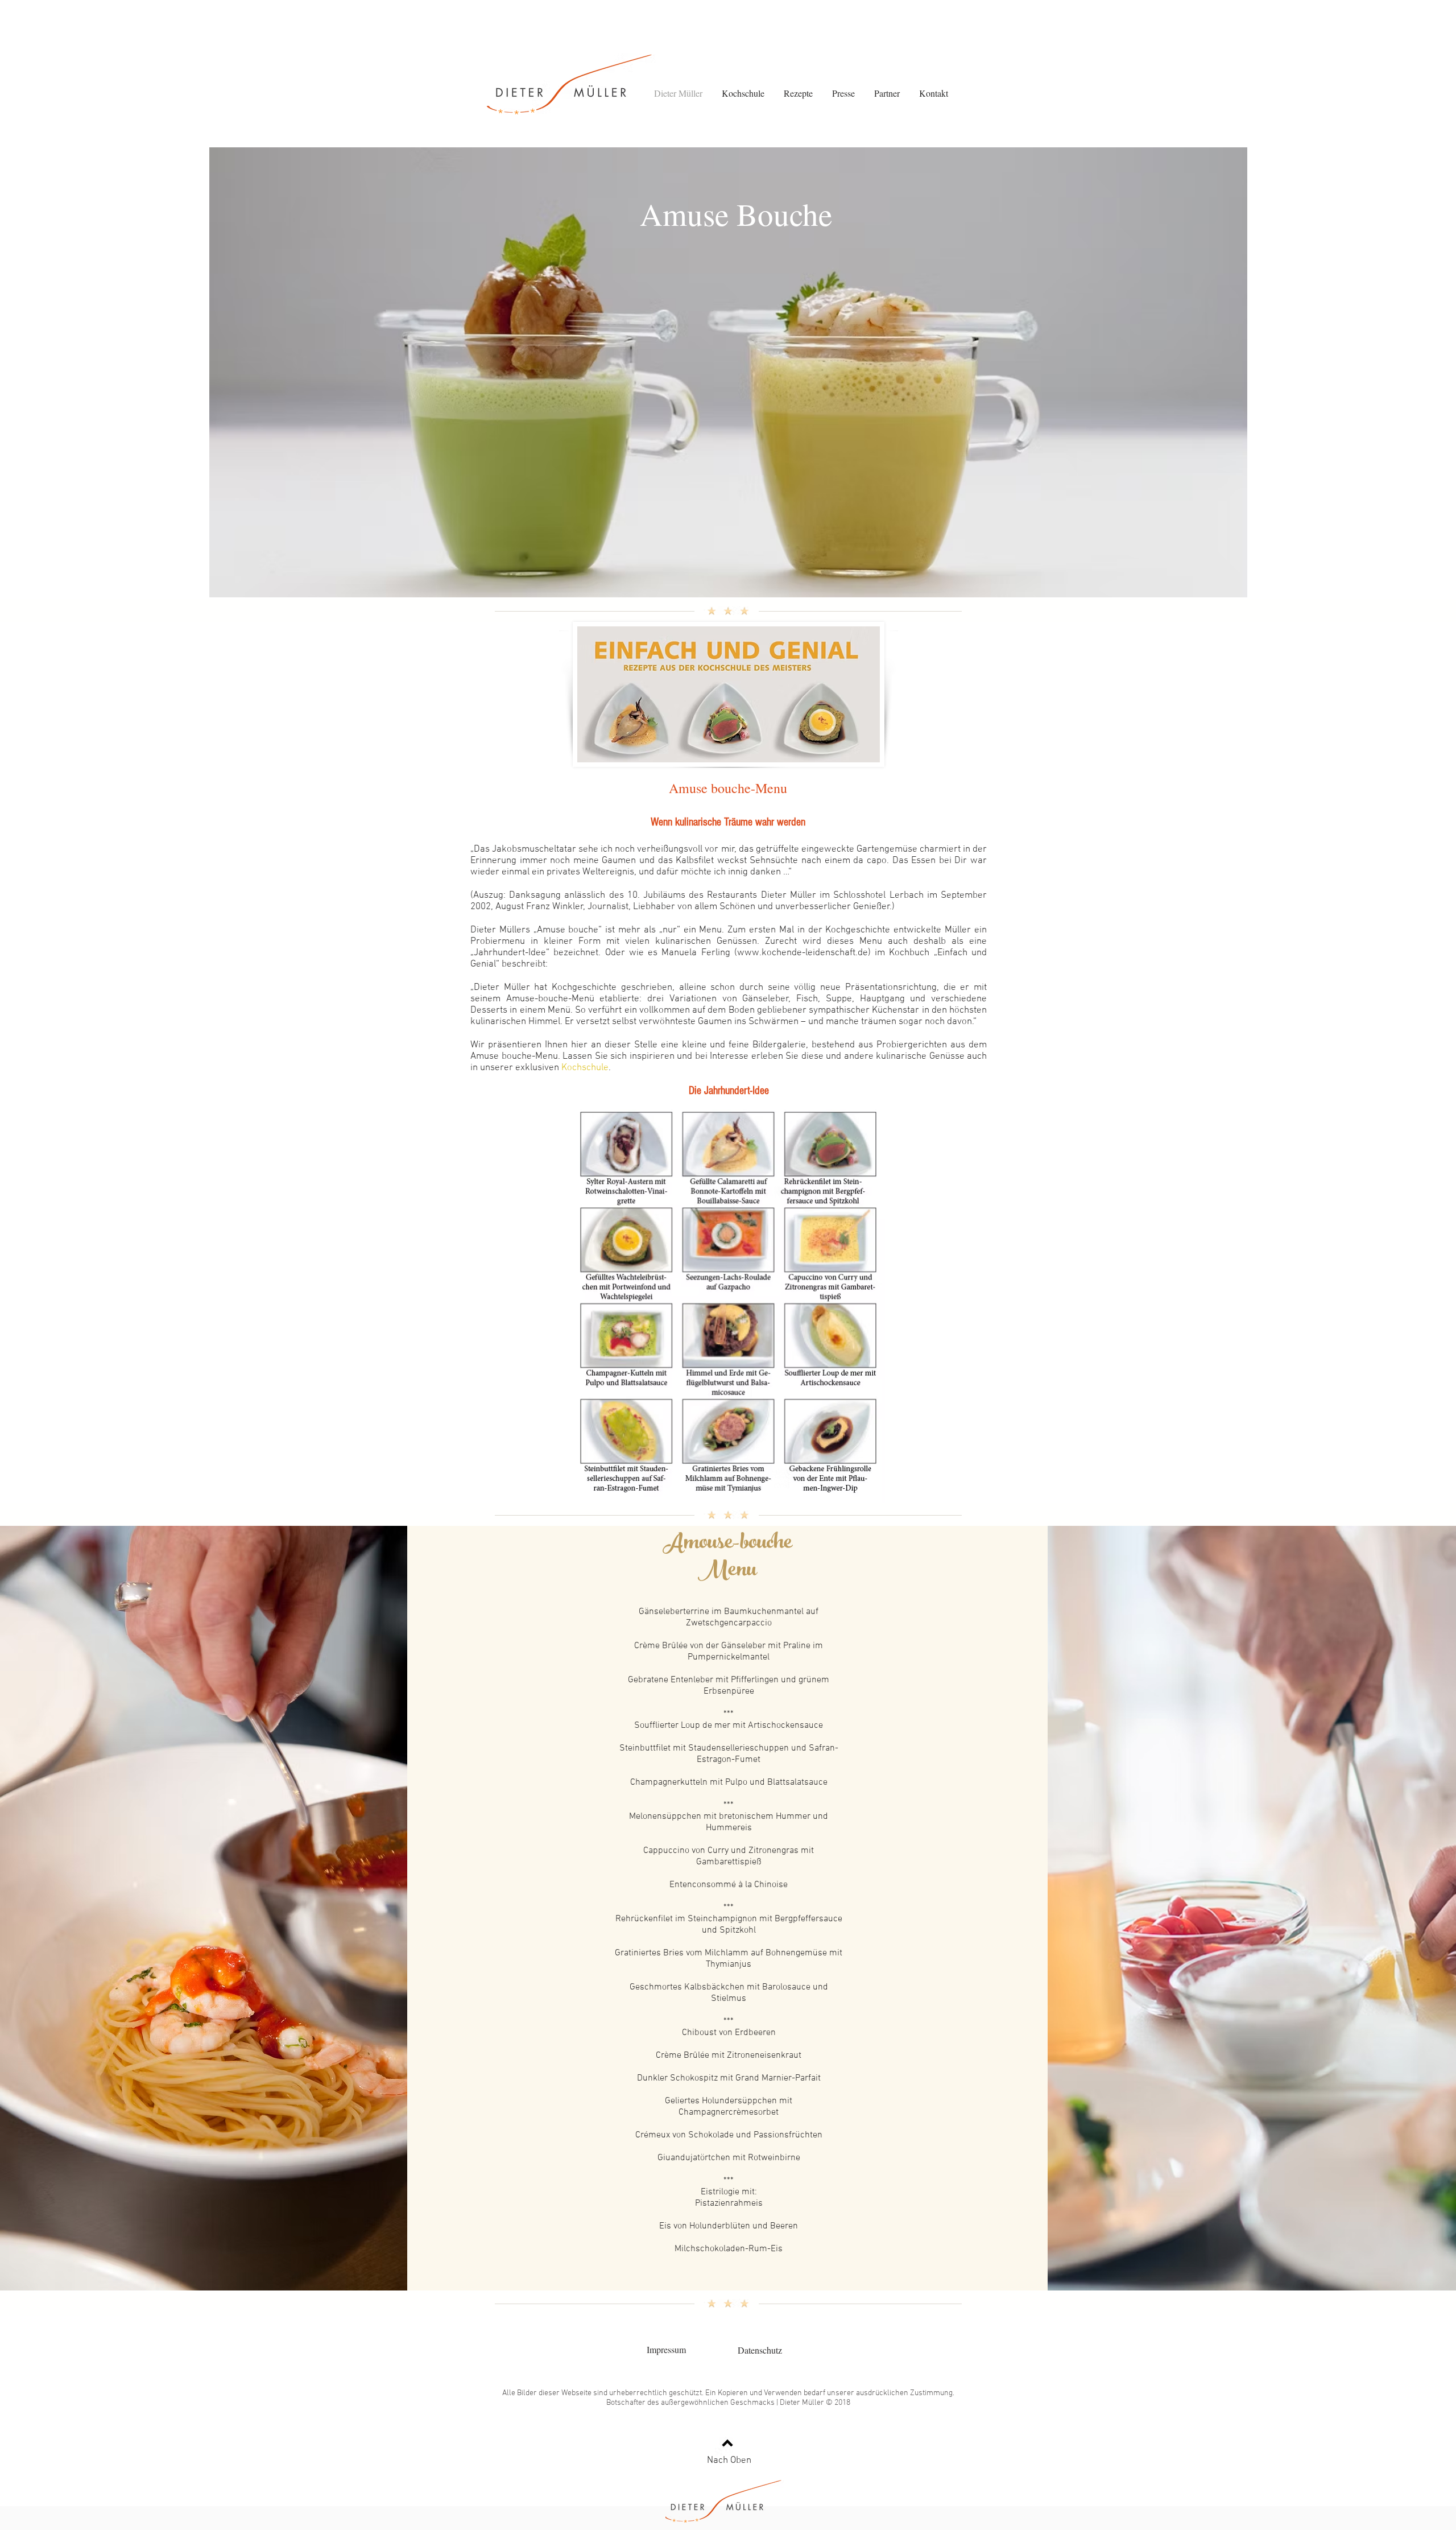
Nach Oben (729, 2461)
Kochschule (585, 1068)
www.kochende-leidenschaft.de (803, 953)
